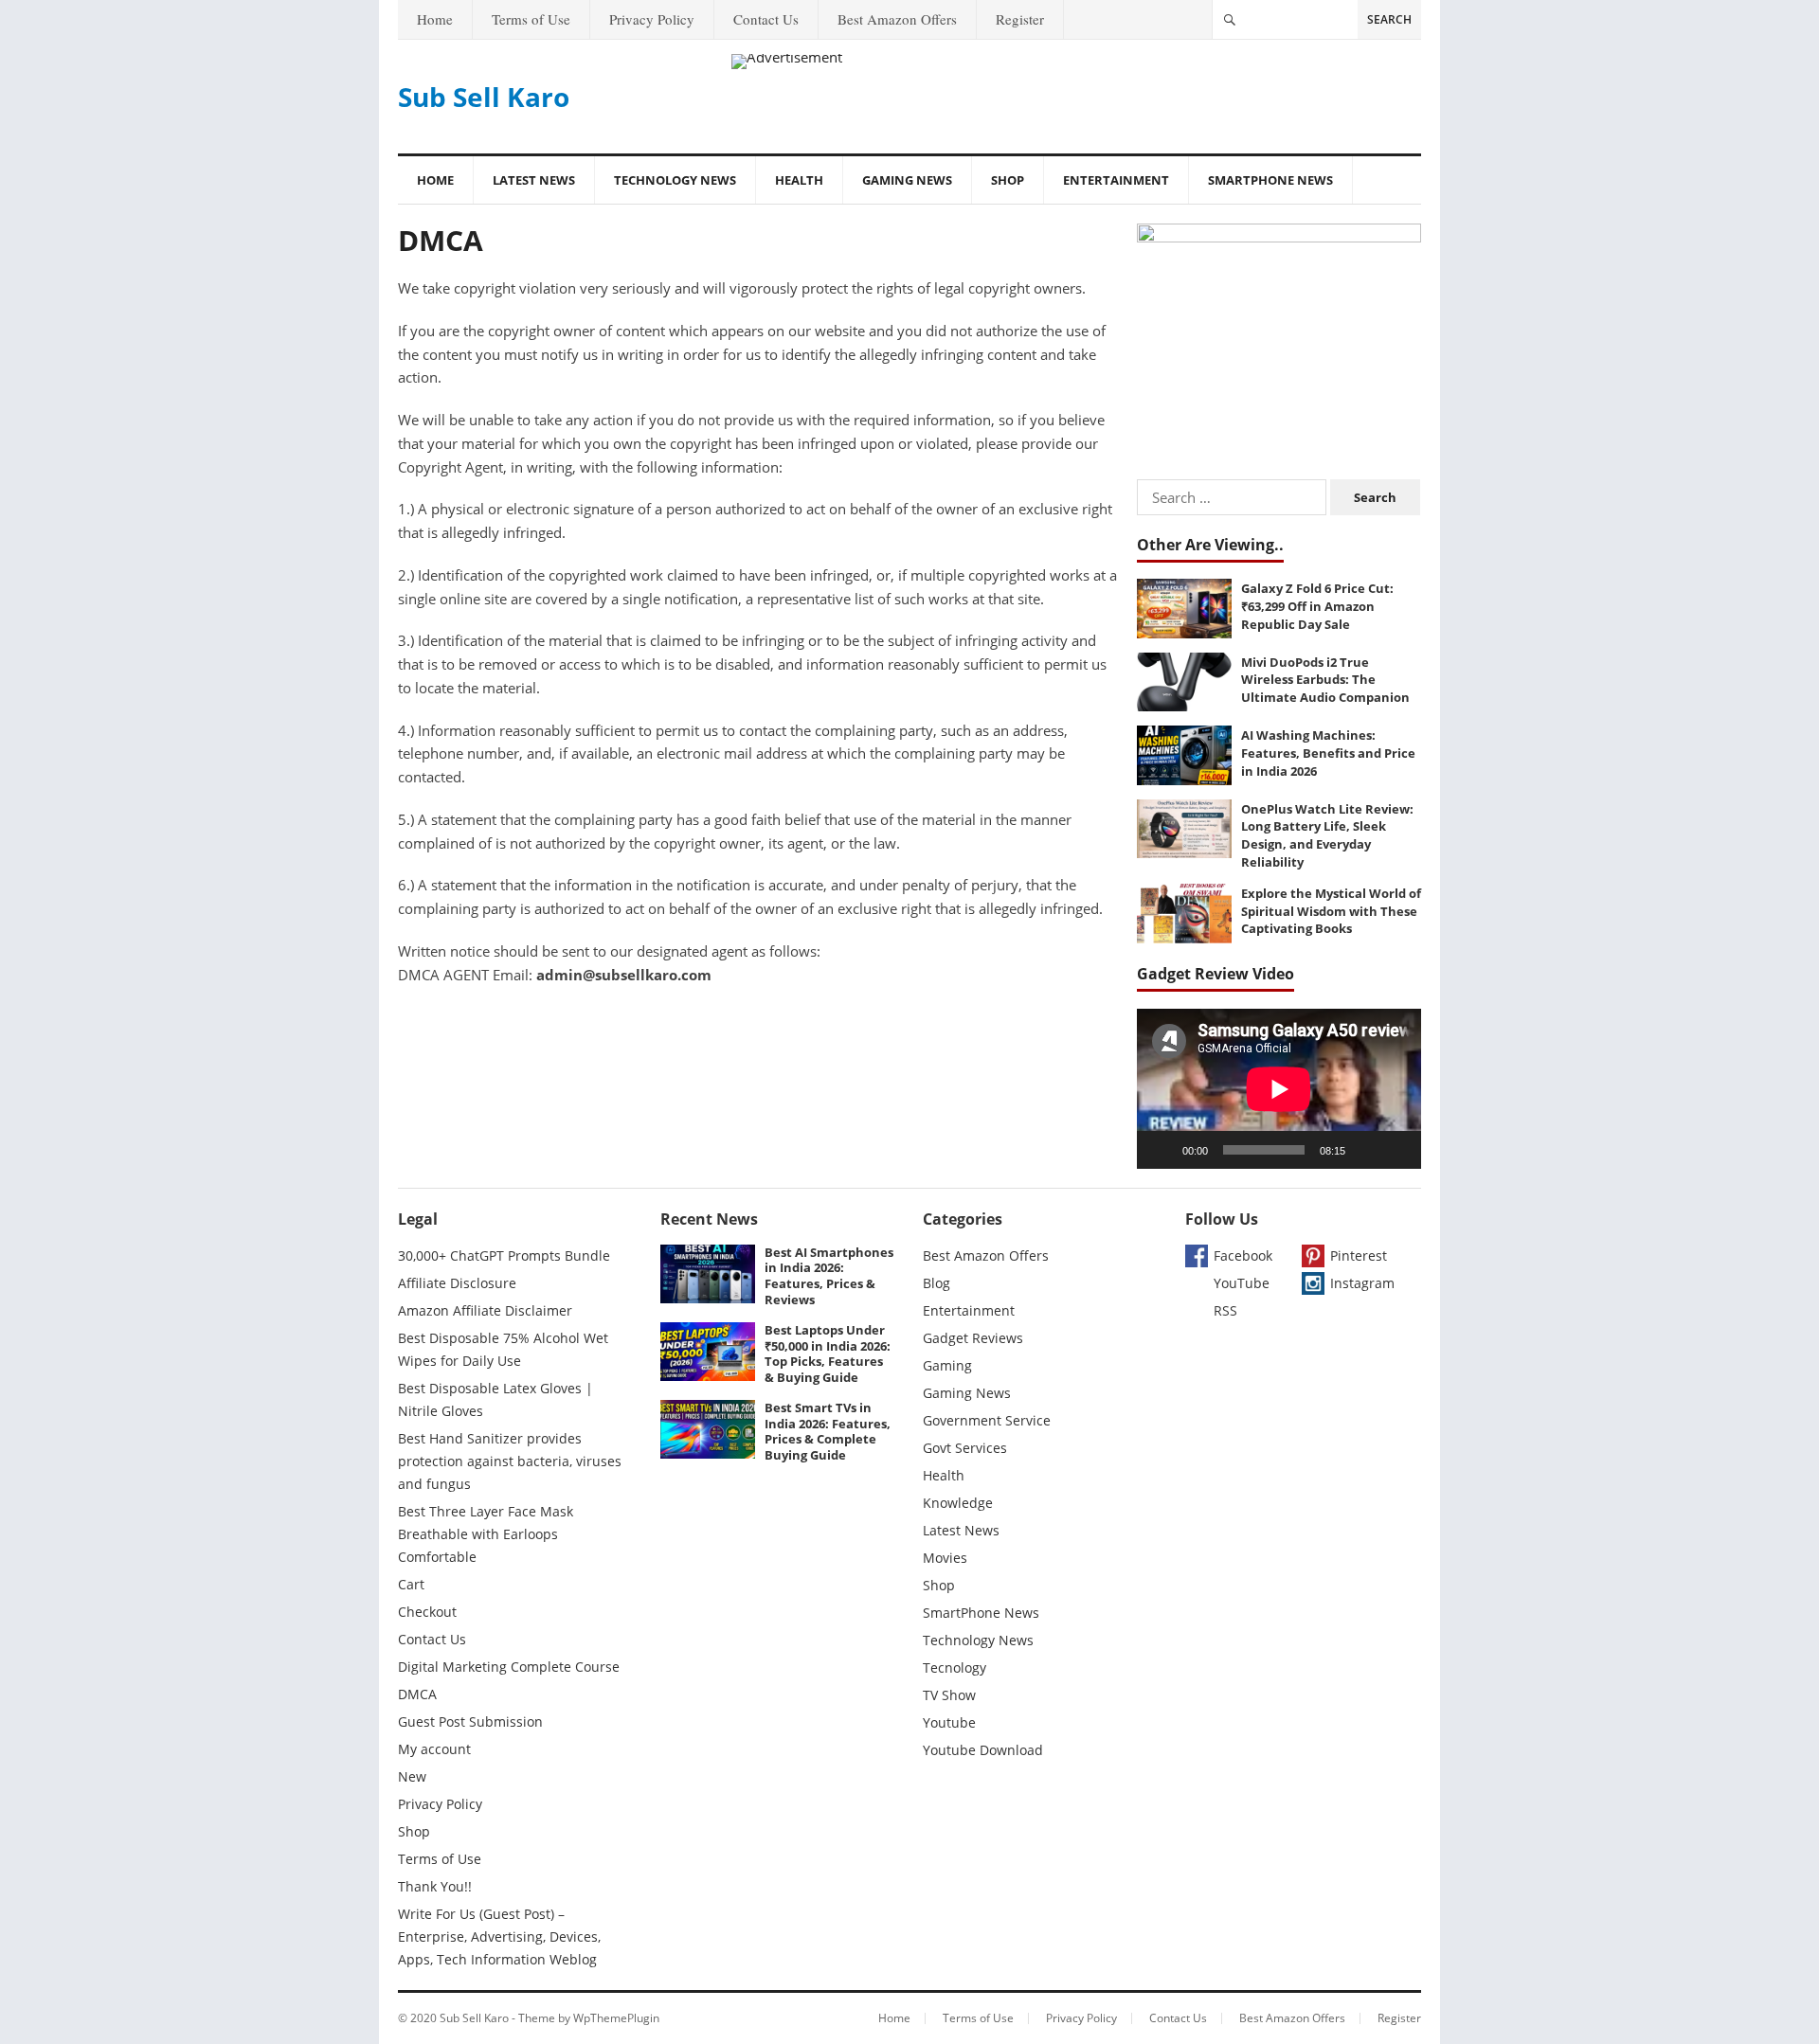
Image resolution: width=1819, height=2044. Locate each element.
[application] (1279, 1089)
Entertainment (1116, 180)
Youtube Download (983, 1750)
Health (799, 180)
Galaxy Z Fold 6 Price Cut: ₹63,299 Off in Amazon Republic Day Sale (1317, 606)
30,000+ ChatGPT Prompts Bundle (504, 1255)
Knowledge (958, 1503)
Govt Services (965, 1448)
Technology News (675, 180)
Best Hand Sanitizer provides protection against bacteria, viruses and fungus (510, 1461)
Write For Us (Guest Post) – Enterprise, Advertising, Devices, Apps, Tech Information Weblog (499, 1936)
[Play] (1162, 1150)
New (412, 1776)
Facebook (1243, 1255)
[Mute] (1366, 1150)
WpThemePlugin (616, 2018)
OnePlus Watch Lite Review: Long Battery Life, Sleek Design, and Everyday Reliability (1327, 835)
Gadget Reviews (973, 1338)
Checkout (427, 1612)
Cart (411, 1584)
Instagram (1362, 1283)
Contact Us (766, 19)
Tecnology (955, 1667)
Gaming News (907, 180)
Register (1020, 19)
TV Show (949, 1695)
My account (434, 1749)
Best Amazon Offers (897, 19)
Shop (1008, 180)
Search (1389, 19)
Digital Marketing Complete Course (509, 1667)
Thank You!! (435, 1886)
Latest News (534, 180)
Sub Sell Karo (484, 97)
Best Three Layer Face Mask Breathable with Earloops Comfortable (486, 1534)
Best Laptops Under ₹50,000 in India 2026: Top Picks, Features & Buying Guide (828, 1354)
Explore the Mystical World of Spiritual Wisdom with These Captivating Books (1331, 911)
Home (435, 19)
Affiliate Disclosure (457, 1283)
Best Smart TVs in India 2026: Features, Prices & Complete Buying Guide (828, 1431)
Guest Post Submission (470, 1721)
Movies (945, 1558)
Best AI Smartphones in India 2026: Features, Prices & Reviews (829, 1276)
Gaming (947, 1365)
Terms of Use (531, 19)
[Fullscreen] (1396, 1150)
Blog (937, 1283)
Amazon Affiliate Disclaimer (485, 1310)
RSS (1225, 1310)
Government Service (987, 1420)
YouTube (1242, 1283)
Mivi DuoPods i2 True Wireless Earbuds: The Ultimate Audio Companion (1325, 680)
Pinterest (1359, 1255)
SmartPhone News (1270, 180)
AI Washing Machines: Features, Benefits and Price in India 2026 (1328, 753)
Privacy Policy (652, 19)
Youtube (949, 1722)
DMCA (417, 1694)
